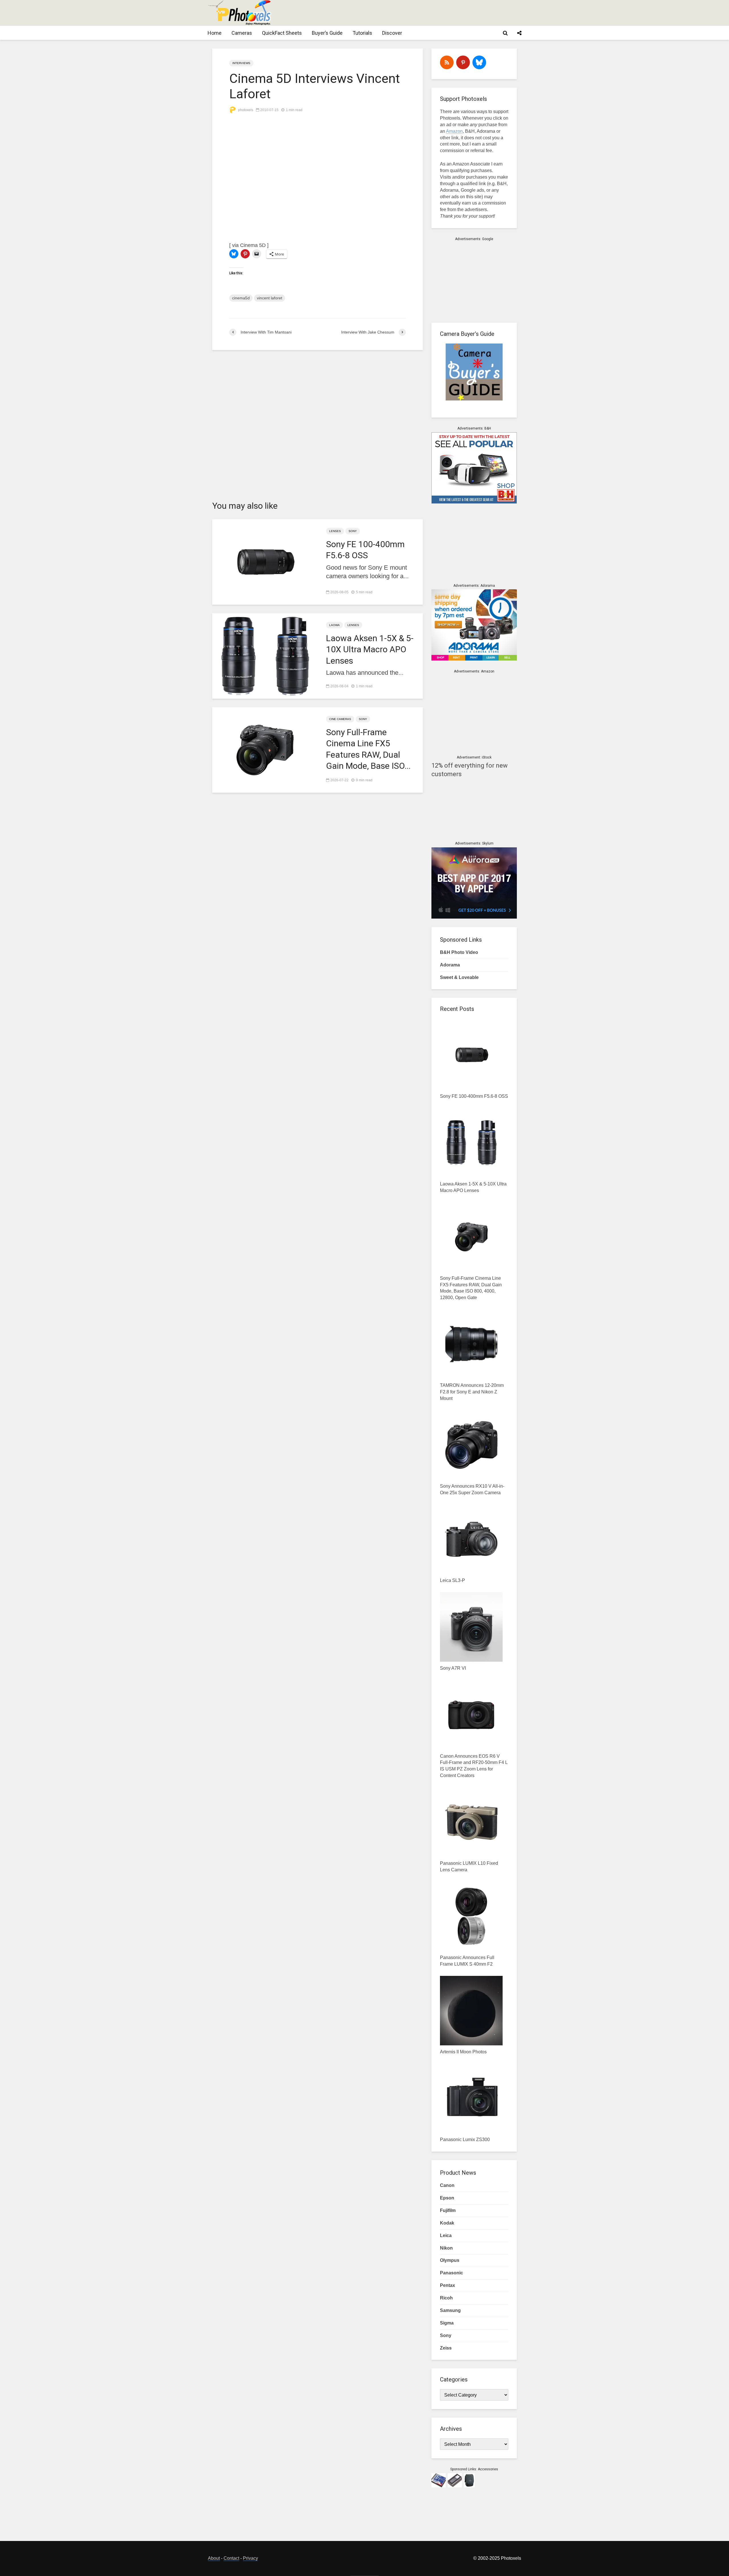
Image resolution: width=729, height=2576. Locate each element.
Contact (231, 2558)
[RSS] (447, 62)
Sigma (447, 2323)
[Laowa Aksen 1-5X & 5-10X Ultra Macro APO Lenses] (265, 656)
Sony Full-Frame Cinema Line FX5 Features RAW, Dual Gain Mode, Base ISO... (368, 749)
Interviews (241, 63)
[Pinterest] (463, 62)
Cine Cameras (340, 719)
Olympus (450, 2260)
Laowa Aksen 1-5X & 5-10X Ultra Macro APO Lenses (370, 649)
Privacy (250, 2558)
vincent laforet (270, 298)
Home (215, 33)
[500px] (479, 62)
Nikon (446, 2248)
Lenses (335, 531)
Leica (446, 2235)
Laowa (334, 625)
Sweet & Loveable (459, 977)
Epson (447, 2198)
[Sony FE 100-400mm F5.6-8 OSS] (265, 562)
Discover (392, 33)
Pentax (448, 2285)
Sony (353, 531)
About (214, 2558)
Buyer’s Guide (327, 33)
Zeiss (446, 2348)
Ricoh (446, 2298)
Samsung (450, 2310)
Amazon (454, 131)
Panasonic (451, 2273)
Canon (447, 2185)
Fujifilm (448, 2210)
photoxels (245, 110)
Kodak (447, 2223)
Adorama (450, 965)
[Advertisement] (417, 13)
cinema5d (241, 298)
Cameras (242, 33)
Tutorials (362, 33)
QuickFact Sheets (282, 33)
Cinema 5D (253, 245)
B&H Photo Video (459, 952)
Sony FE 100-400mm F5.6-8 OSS (365, 550)
